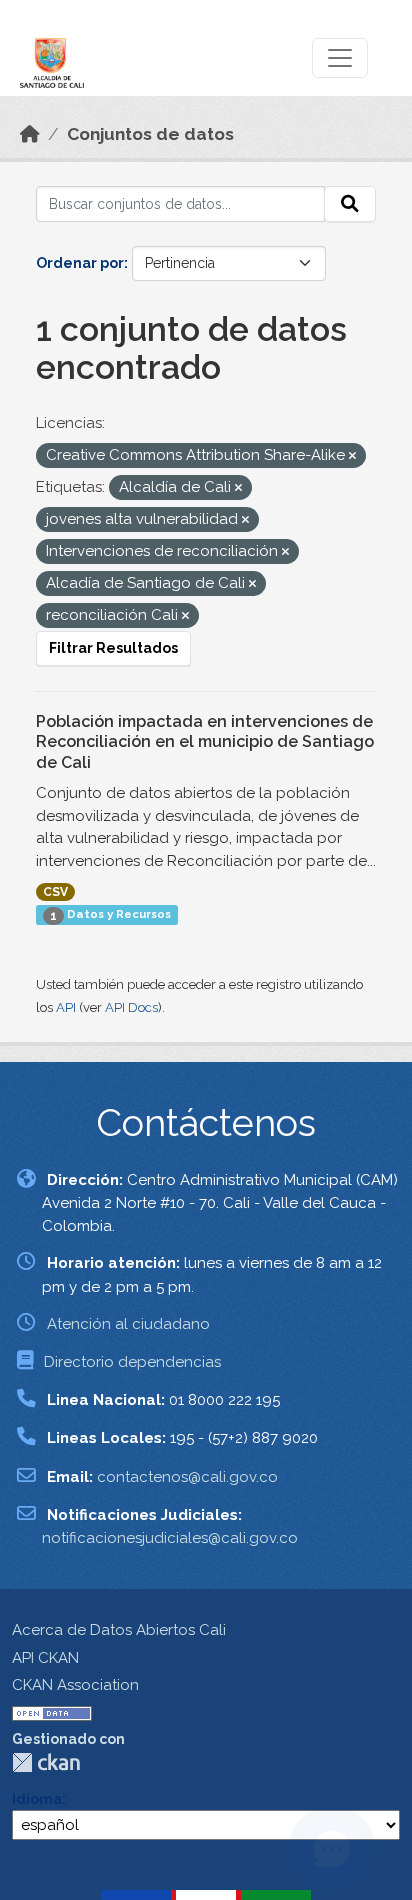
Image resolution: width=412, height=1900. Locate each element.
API (66, 1007)
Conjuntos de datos (150, 134)
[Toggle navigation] (340, 58)
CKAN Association (75, 1685)
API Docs (131, 1007)
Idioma (37, 1799)
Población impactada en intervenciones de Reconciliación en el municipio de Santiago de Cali (205, 742)
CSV (55, 892)
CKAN (46, 1762)
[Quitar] (352, 456)
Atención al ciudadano (128, 1324)
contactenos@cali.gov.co (187, 1477)
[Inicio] (30, 134)
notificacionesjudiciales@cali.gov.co (170, 1538)
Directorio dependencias (132, 1362)
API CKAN (45, 1658)
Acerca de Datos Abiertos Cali (119, 1630)
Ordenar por (80, 263)
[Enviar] (350, 204)
